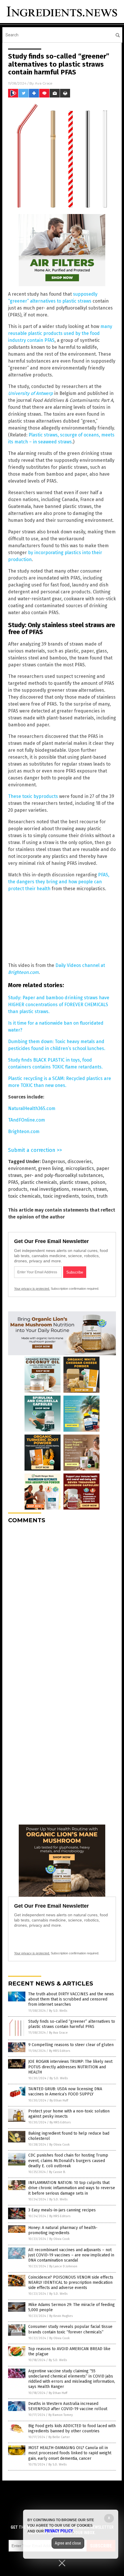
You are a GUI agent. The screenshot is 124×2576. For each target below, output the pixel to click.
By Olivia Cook (60, 2145)
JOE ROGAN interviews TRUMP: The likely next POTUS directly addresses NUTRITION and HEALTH (70, 2067)
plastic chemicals (39, 1182)
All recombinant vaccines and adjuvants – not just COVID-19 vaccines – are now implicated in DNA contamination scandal (71, 2255)
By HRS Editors (60, 2051)
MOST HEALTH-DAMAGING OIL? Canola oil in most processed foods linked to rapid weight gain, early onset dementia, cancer (70, 2453)
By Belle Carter (59, 2437)
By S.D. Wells (58, 2011)
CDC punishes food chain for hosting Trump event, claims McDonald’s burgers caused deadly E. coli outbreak (68, 2160)
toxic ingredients (61, 1196)
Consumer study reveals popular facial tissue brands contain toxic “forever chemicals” (70, 2329)
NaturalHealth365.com (32, 1108)
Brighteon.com (24, 1132)
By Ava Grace (58, 2033)
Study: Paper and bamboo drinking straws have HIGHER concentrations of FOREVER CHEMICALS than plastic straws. (59, 1005)
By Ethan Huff (59, 2100)
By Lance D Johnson (63, 2266)
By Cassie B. (57, 2172)
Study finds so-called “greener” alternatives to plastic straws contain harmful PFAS (72, 2024)
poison (98, 1182)
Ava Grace (44, 83)
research (81, 1189)
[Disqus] (62, 1600)
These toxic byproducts (33, 796)
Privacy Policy (59, 2531)
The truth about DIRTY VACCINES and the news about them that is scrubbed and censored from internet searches (71, 1999)
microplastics (80, 1168)
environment (22, 1168)
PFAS (13, 1182)
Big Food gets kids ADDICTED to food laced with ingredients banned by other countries (72, 2428)
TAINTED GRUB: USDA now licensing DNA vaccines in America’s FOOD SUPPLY (65, 2092)
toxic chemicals (24, 1196)
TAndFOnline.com (27, 1120)
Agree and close (68, 2543)
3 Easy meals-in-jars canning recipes (62, 2210)
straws (100, 1189)
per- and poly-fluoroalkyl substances (64, 1175)
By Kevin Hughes (61, 2316)
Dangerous (53, 1162)
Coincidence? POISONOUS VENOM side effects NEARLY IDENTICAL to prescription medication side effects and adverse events (71, 2282)
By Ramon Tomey (61, 2415)
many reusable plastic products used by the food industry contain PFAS (60, 333)
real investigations (49, 1189)
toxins (88, 1196)
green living (51, 1168)
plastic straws (74, 1182)
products (18, 1189)
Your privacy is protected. (32, 1289)
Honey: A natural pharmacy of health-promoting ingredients (63, 2230)
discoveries (80, 1162)
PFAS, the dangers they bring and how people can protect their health (59, 882)
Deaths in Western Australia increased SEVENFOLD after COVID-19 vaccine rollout (68, 2406)
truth (102, 1196)
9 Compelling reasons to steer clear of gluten (71, 2045)
